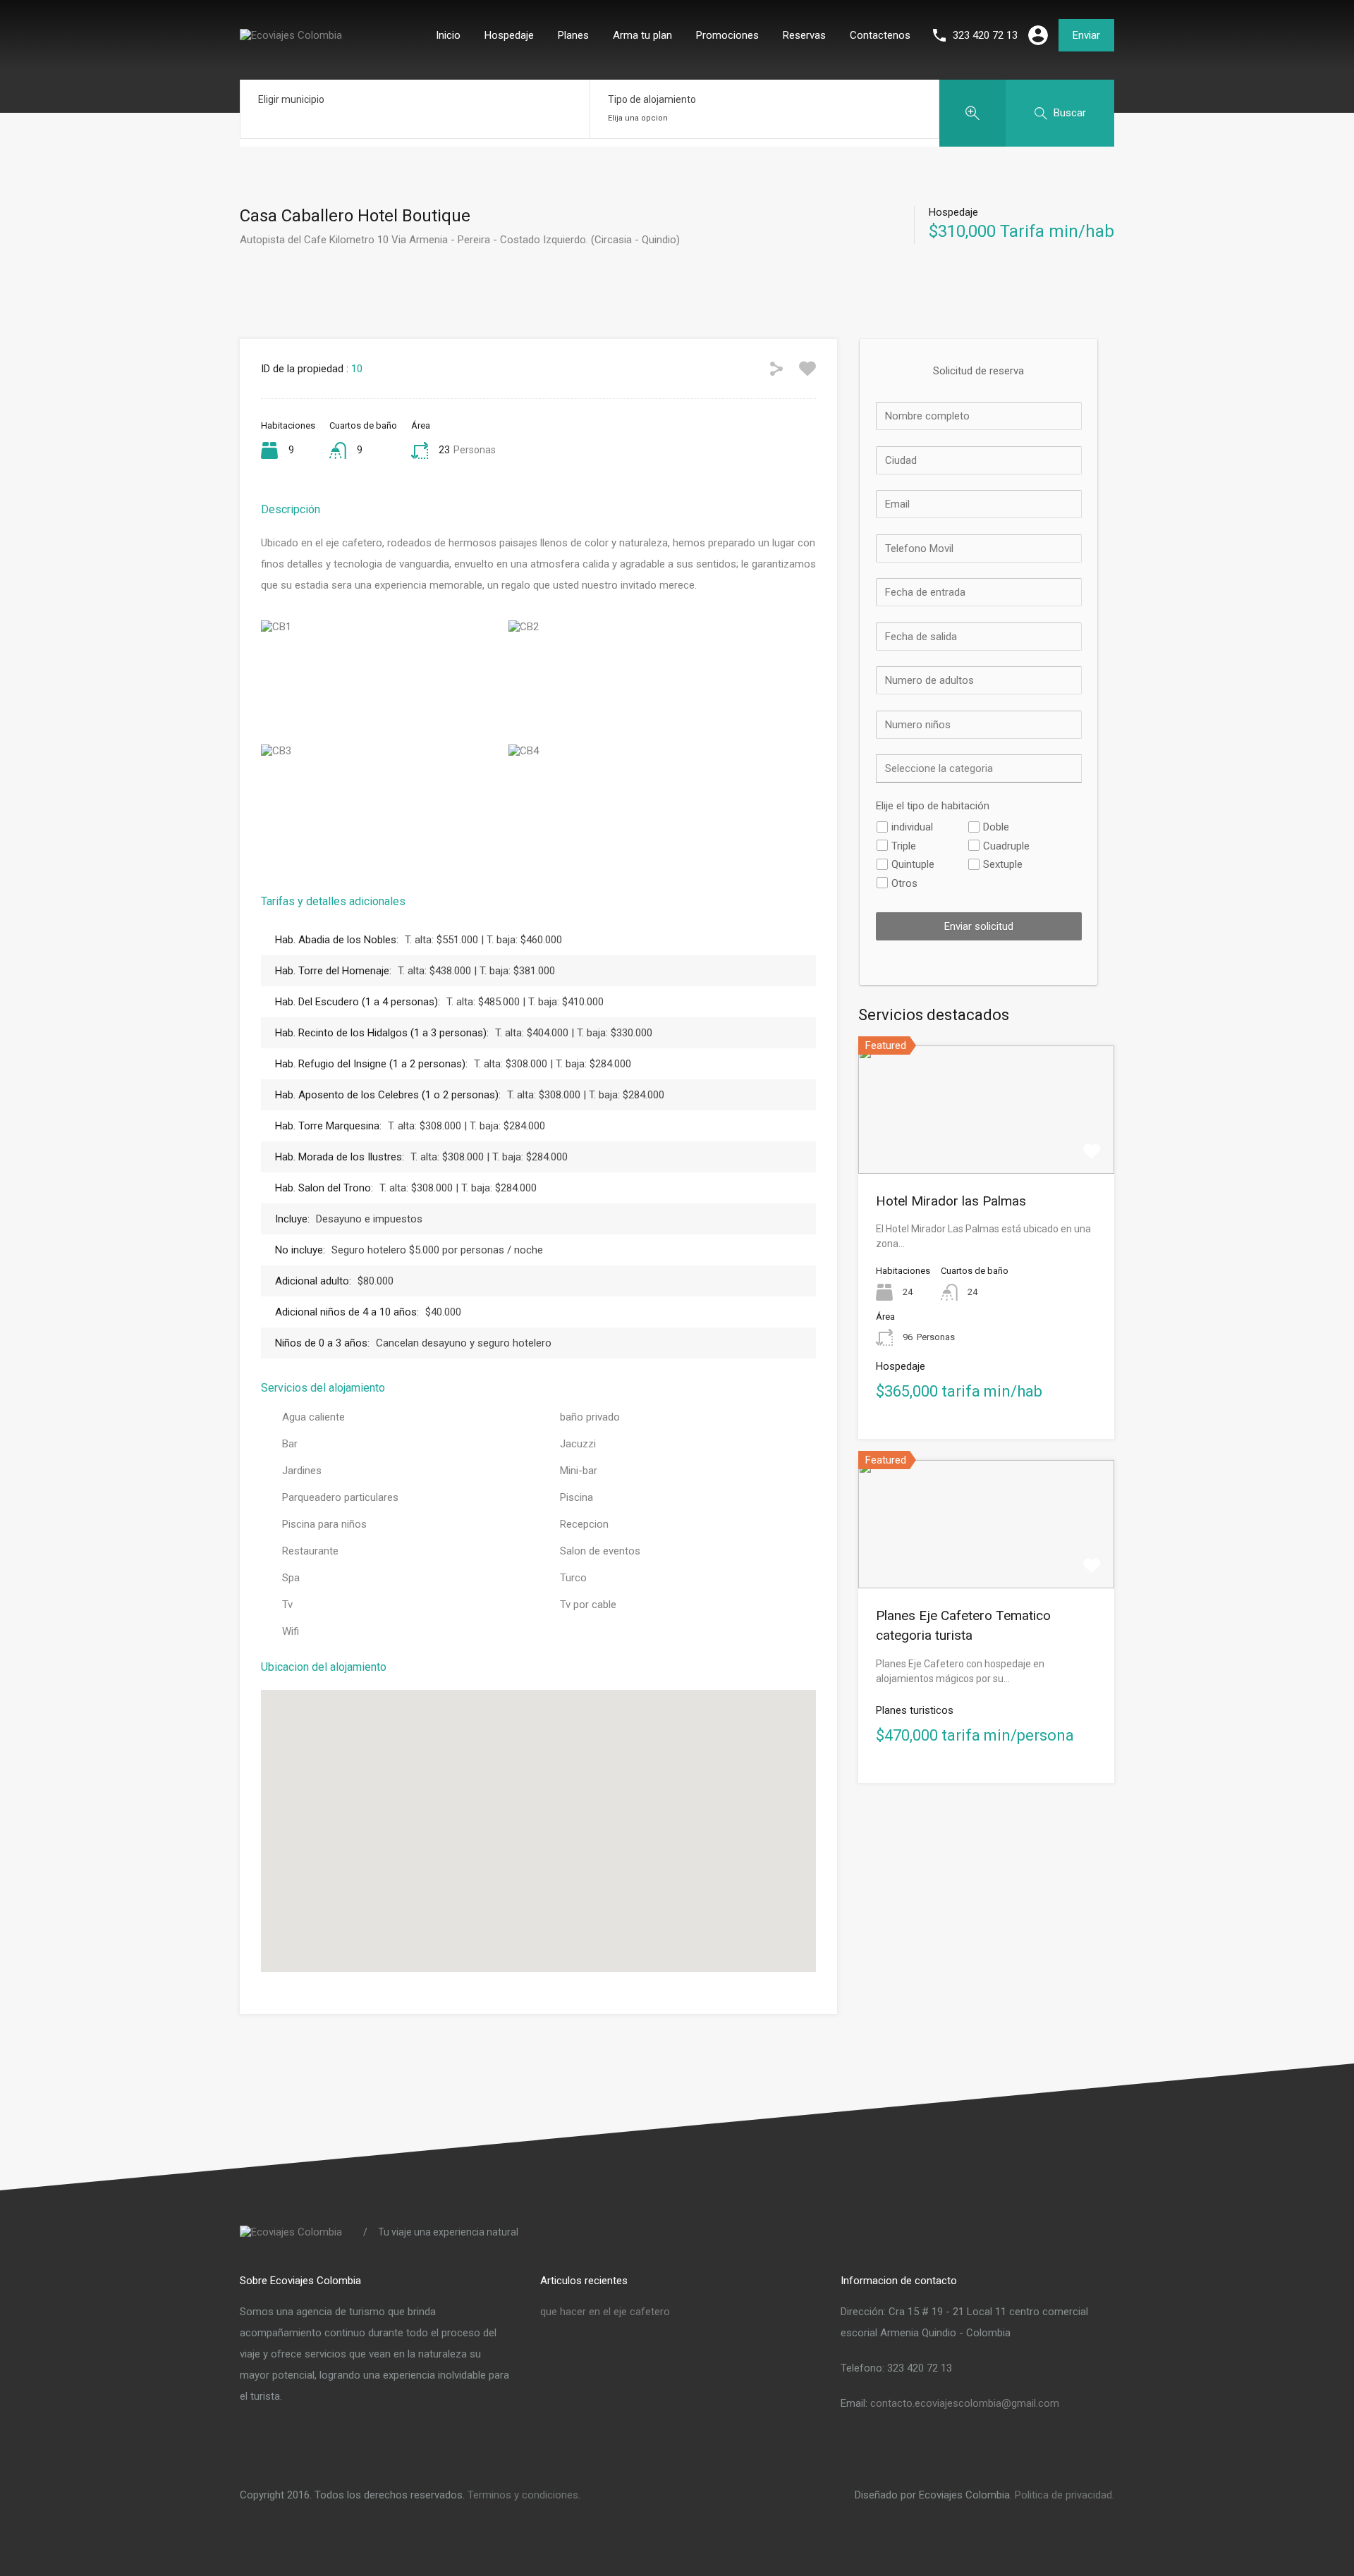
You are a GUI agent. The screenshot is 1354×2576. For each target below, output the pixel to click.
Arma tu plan (642, 35)
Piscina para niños (324, 1524)
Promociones (727, 35)
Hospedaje (509, 35)
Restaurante (310, 1551)
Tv (287, 1605)
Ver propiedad (986, 1148)
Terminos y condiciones (523, 2495)
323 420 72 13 (985, 35)
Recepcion (584, 1524)
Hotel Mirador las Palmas (951, 1201)
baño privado (590, 1417)
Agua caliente (313, 1417)
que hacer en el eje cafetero (605, 2312)
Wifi (291, 1631)
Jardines (302, 1471)
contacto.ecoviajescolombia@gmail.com (965, 2403)
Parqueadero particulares (340, 1497)
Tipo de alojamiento (652, 99)
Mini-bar (579, 1471)
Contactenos (880, 35)
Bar (290, 1444)
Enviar (1086, 35)
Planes (573, 35)
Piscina (577, 1497)
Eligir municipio (291, 99)
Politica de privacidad (1063, 2495)
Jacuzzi (578, 1444)
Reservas (804, 35)
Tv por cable (588, 1605)
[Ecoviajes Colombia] (291, 35)
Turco (573, 1578)
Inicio (448, 35)
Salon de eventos (600, 1551)
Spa (291, 1578)
